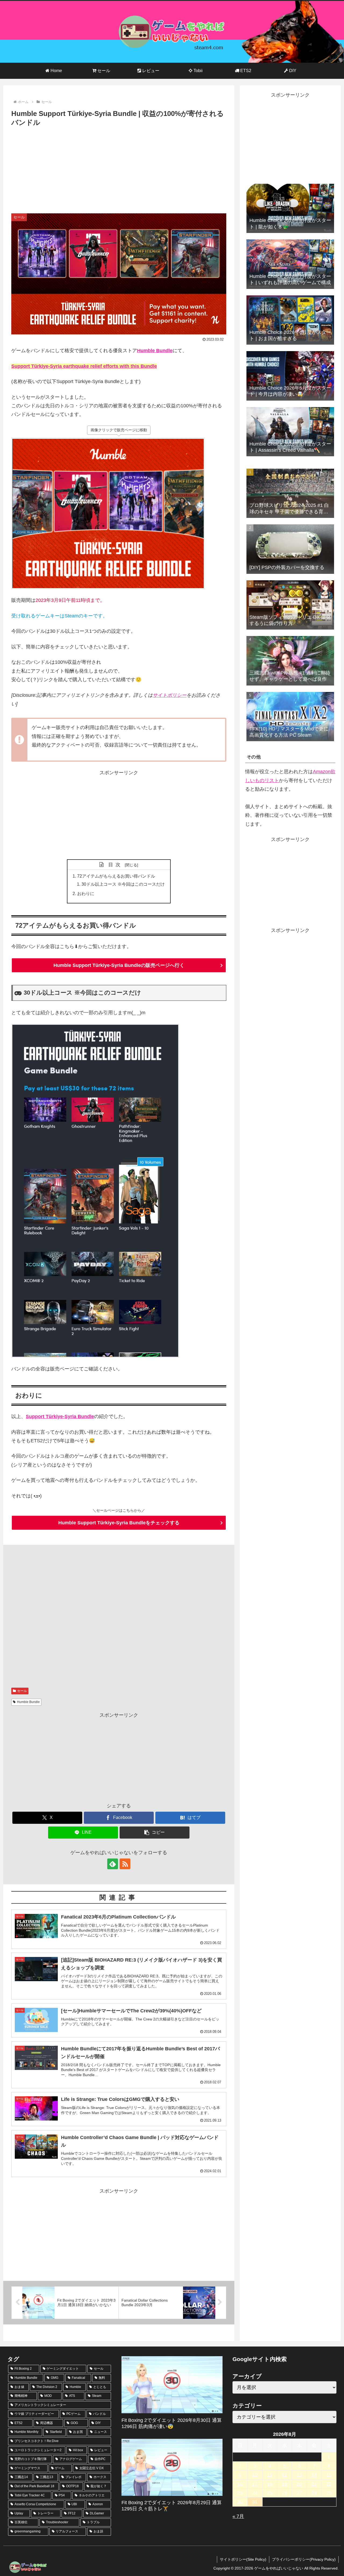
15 (329, 2475)
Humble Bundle (155, 351)
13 (299, 2475)
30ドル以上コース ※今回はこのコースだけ (123, 884)
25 (270, 2493)
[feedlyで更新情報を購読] (113, 1864)
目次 (116, 865)
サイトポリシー (170, 695)
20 (299, 2484)
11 (270, 2475)
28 (314, 2493)
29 (329, 2493)
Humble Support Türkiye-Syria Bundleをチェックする (119, 1523)
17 (255, 2484)
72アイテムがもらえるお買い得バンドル (116, 876)
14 (314, 2475)
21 (314, 2484)
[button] (155, 1833)
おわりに (86, 893)
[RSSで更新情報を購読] (125, 1864)
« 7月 (238, 2516)
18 (270, 2484)
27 (299, 2493)
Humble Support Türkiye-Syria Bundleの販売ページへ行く (119, 965)
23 (240, 2493)
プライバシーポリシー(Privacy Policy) (304, 2559)
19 (285, 2484)
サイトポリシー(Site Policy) (243, 2559)
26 (285, 2493)
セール (22, 1691)
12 (285, 2475)
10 (255, 2475)
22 (329, 2484)
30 (240, 2502)
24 (255, 2493)
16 (240, 2484)
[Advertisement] (119, 169)
